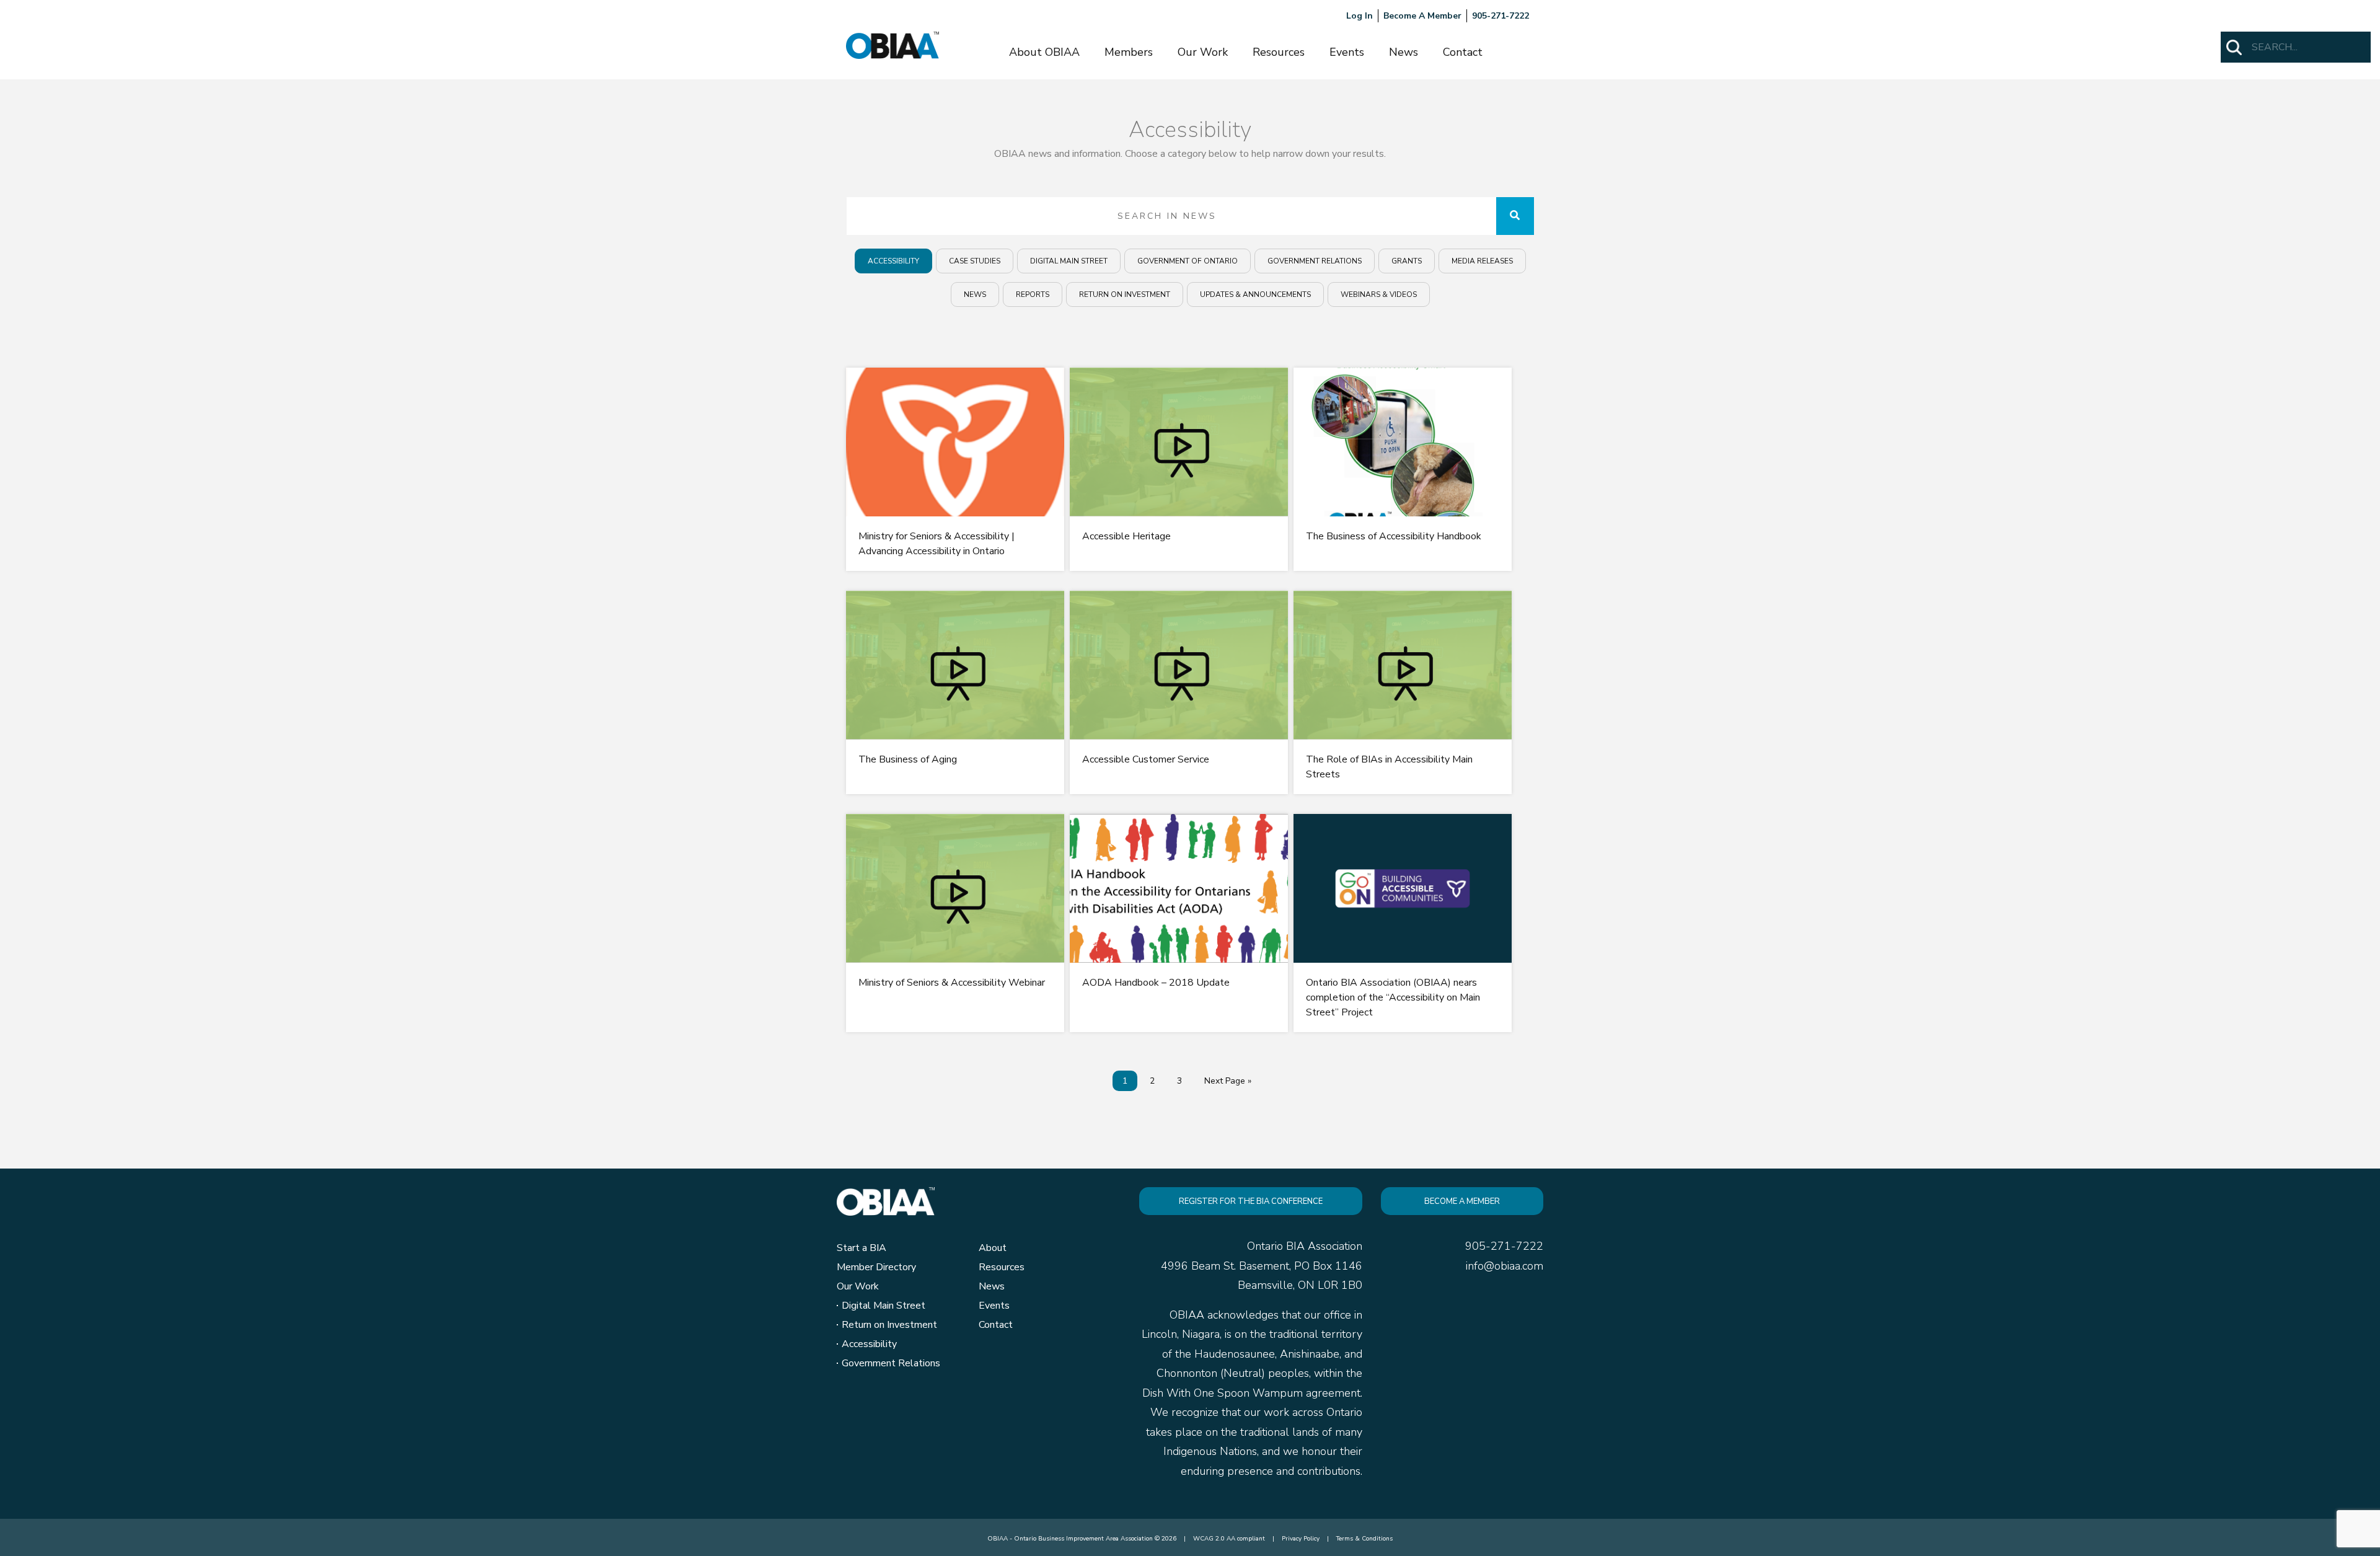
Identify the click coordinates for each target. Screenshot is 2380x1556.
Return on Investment (1125, 294)
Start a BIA (862, 1248)
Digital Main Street (1069, 261)
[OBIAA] (892, 45)
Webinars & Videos (1379, 294)
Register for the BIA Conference (1251, 1201)
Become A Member (1422, 16)
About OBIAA (1044, 52)
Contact (1463, 52)
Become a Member (1462, 1201)
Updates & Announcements (1255, 294)
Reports (1033, 294)
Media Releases (1482, 261)
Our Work (1203, 52)
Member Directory (876, 1267)
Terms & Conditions (1364, 1539)
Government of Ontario (1188, 261)
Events (1347, 52)
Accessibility (893, 261)
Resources (1279, 52)
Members (1129, 52)
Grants (1407, 261)
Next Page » (1228, 1081)
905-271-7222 (1501, 16)
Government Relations (1315, 261)
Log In (1360, 16)
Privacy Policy (1301, 1539)
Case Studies (975, 261)
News (1404, 52)
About (993, 1248)
